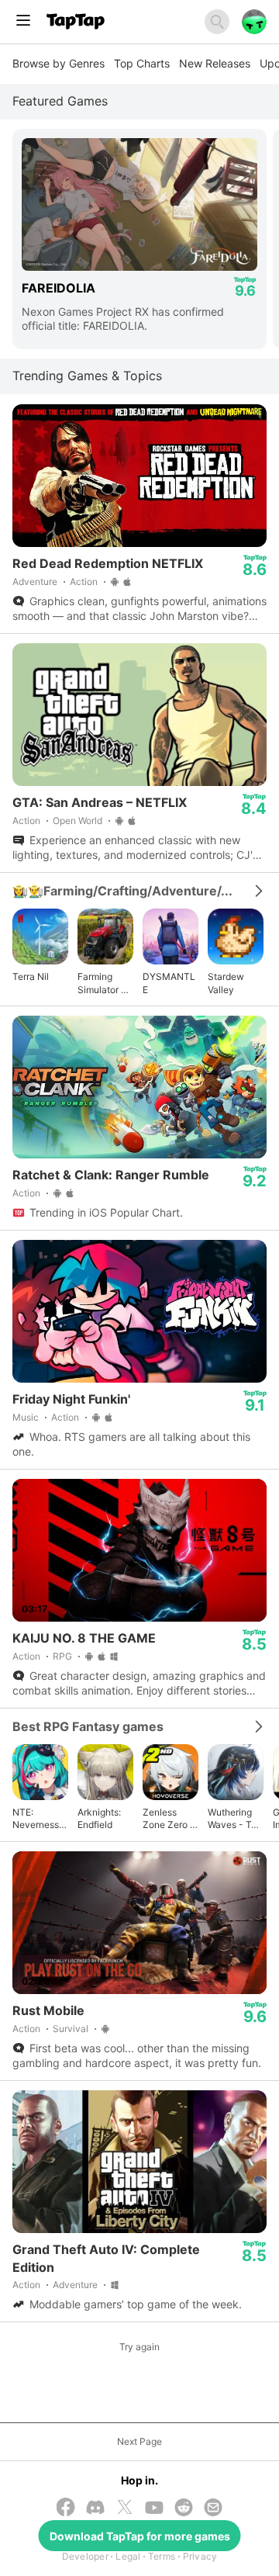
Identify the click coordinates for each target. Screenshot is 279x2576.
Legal (128, 2556)
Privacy (200, 2556)
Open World (77, 821)
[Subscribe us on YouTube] (154, 2509)
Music (26, 1417)
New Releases (215, 63)
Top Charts (142, 63)
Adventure (35, 582)
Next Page (139, 2441)
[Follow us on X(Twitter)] (125, 2508)
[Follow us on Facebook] (66, 2508)
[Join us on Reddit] (184, 2509)
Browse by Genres (59, 63)
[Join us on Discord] (95, 2509)
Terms (162, 2556)
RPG (62, 1656)
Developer (85, 2556)
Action (84, 582)
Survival (71, 2029)
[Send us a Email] (213, 2509)
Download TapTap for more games (140, 2536)
